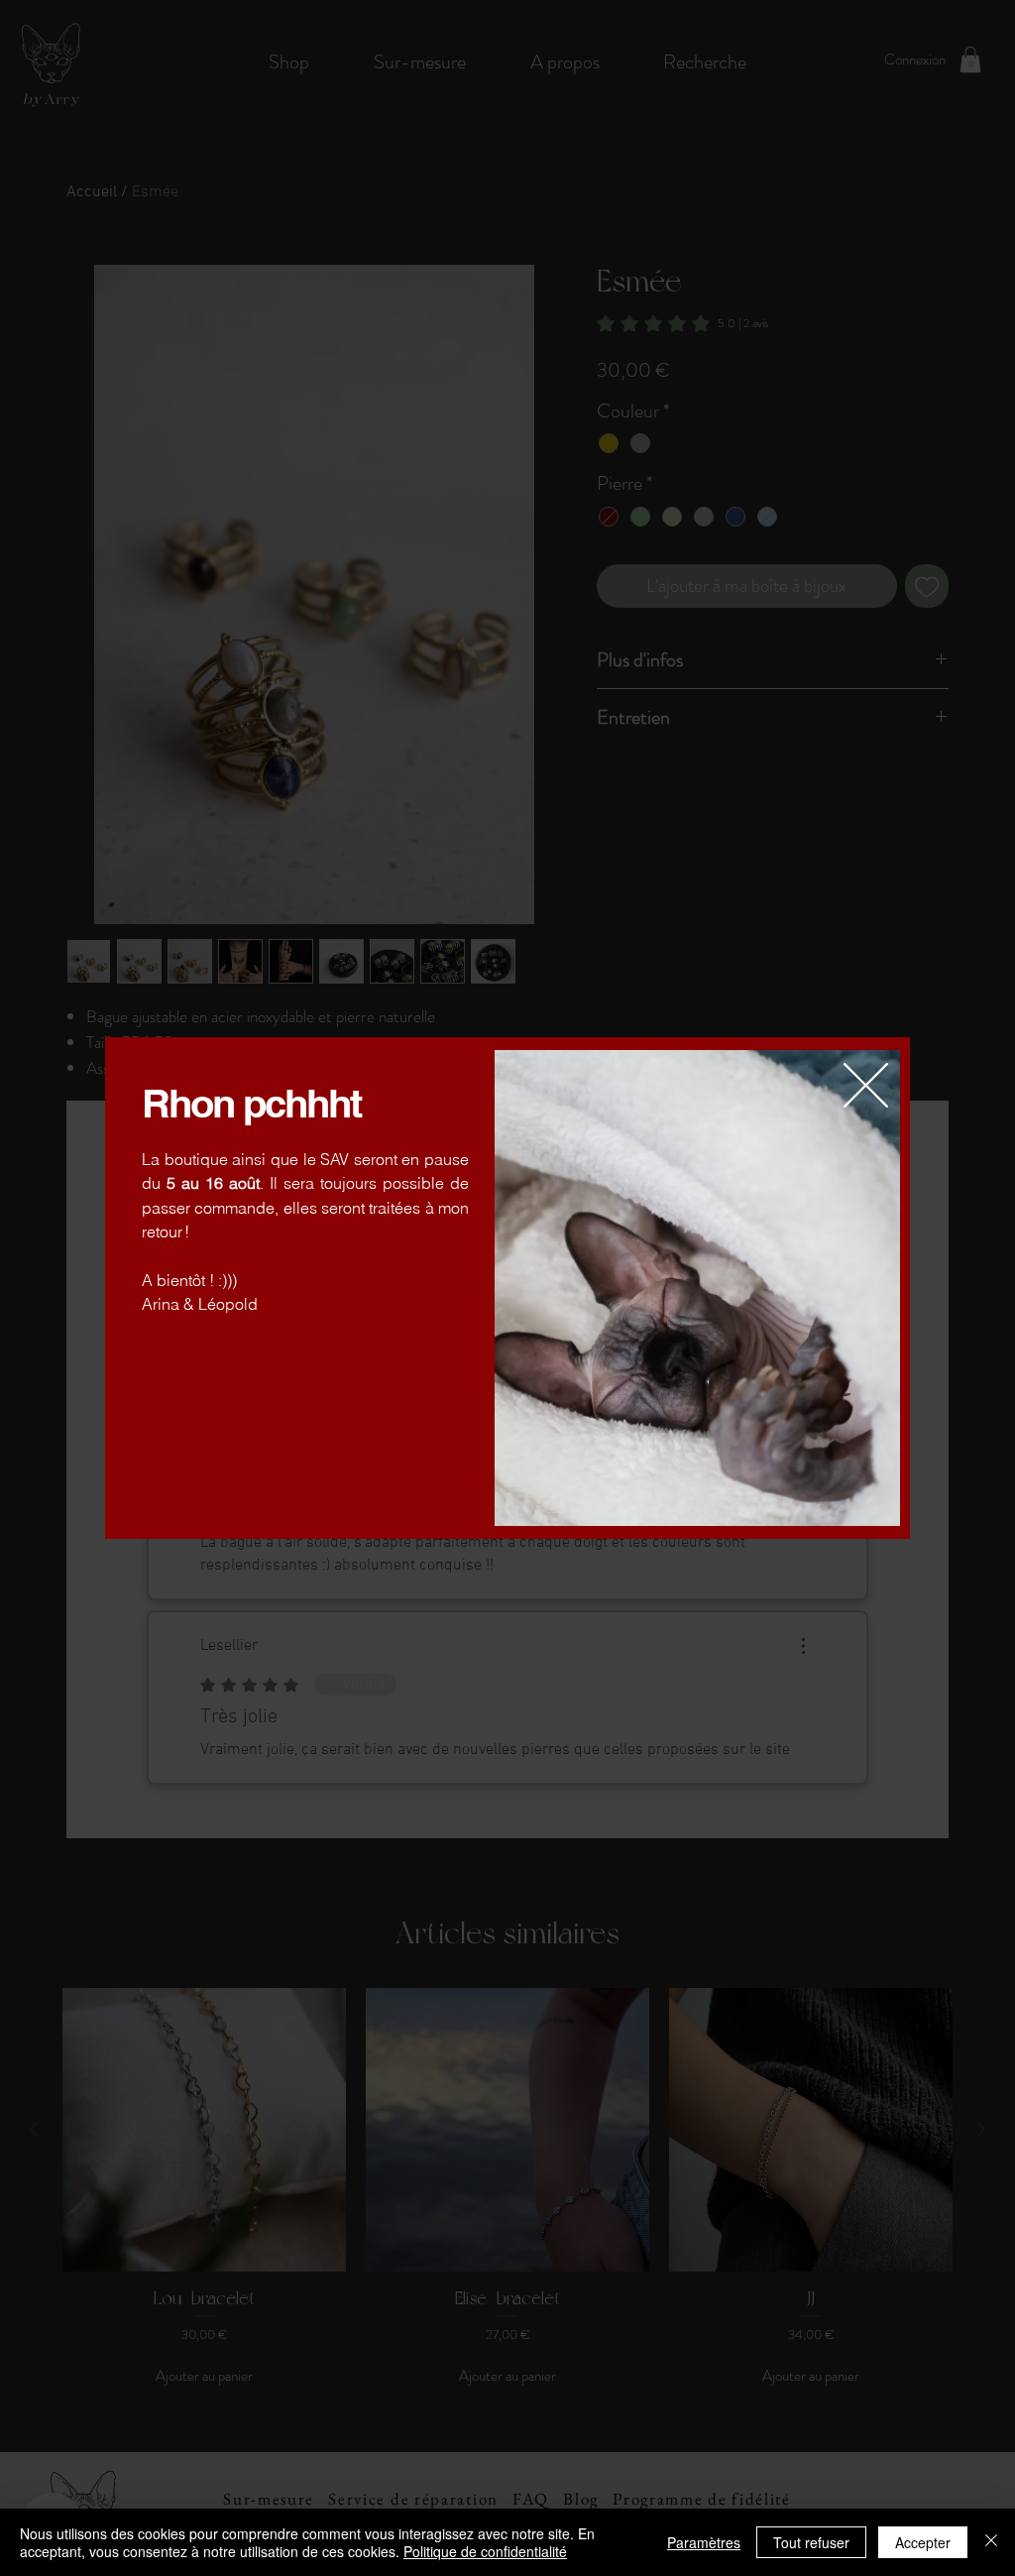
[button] (866, 1085)
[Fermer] (991, 2542)
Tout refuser (811, 2542)
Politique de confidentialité (485, 2551)
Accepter (923, 2542)
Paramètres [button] (704, 2542)
